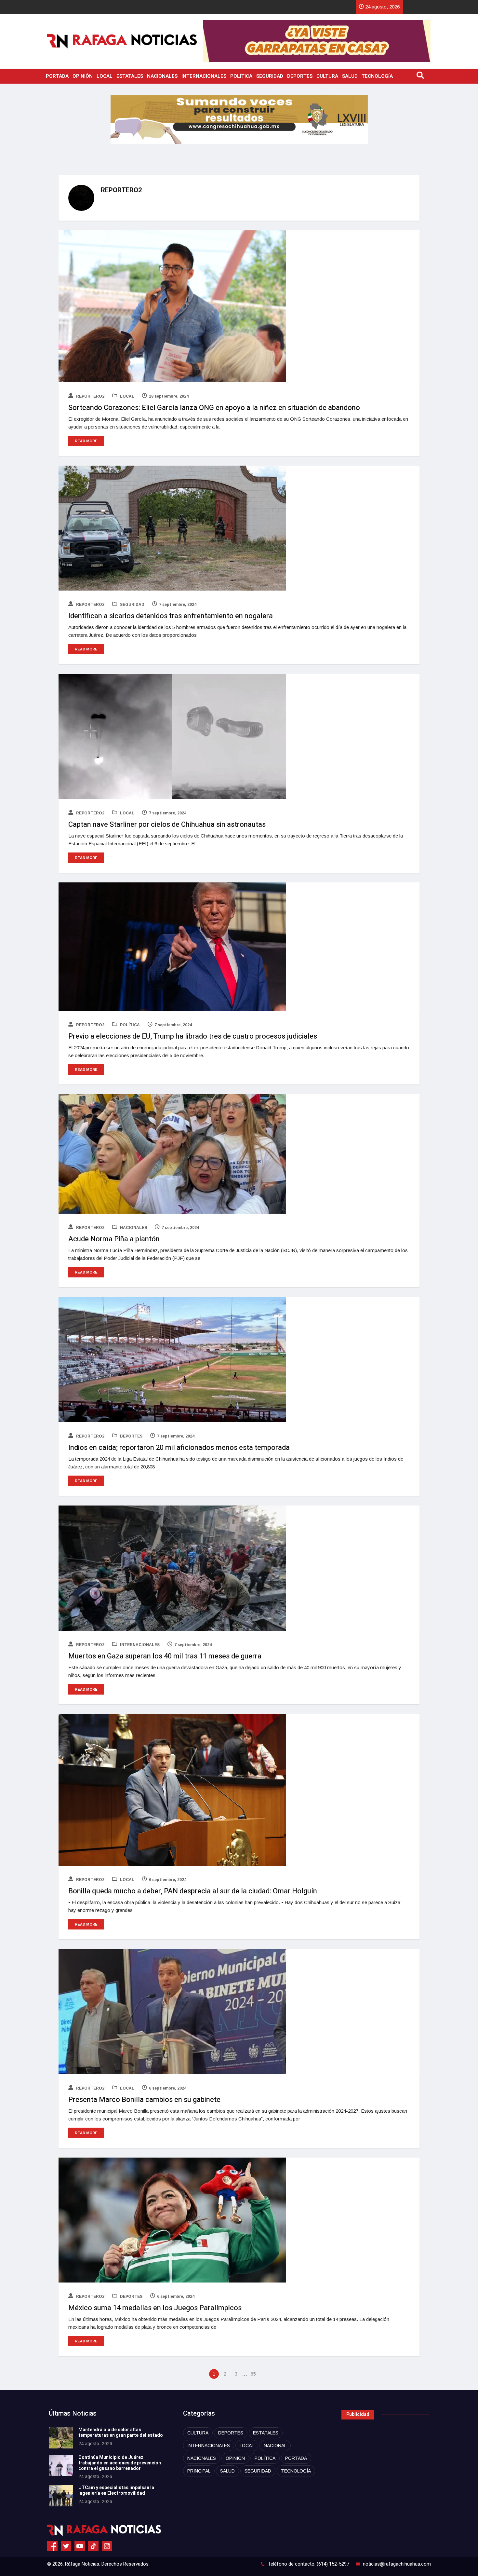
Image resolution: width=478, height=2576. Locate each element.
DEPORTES (300, 76)
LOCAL (105, 76)
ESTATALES (130, 76)
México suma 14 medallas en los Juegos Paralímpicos (155, 2308)
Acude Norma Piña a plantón (114, 1239)
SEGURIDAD (270, 76)
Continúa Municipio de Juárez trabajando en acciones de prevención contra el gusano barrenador (120, 2463)
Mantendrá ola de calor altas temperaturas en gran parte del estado (121, 2433)
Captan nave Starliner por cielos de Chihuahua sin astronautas (167, 825)
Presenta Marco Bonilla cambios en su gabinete (144, 2100)
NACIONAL (275, 2446)
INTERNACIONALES (204, 76)
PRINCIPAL (199, 2471)
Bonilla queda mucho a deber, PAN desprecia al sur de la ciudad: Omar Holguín (193, 1891)
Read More (86, 441)
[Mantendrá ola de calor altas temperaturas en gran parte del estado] (61, 2438)
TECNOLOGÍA (377, 76)
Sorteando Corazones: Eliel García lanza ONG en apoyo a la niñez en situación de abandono (214, 408)
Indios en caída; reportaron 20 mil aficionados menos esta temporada (179, 1448)
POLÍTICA (241, 76)
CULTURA (327, 76)
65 (253, 2374)
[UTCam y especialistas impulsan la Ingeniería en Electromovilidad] (61, 2496)
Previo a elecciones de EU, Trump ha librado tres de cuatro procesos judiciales (193, 1036)
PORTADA (57, 76)
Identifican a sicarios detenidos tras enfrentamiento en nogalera (171, 616)
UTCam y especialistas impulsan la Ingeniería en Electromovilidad (116, 2490)
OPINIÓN (83, 76)
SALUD (350, 76)
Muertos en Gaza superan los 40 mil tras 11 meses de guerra (165, 1656)
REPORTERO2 (90, 396)
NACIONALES (162, 76)
